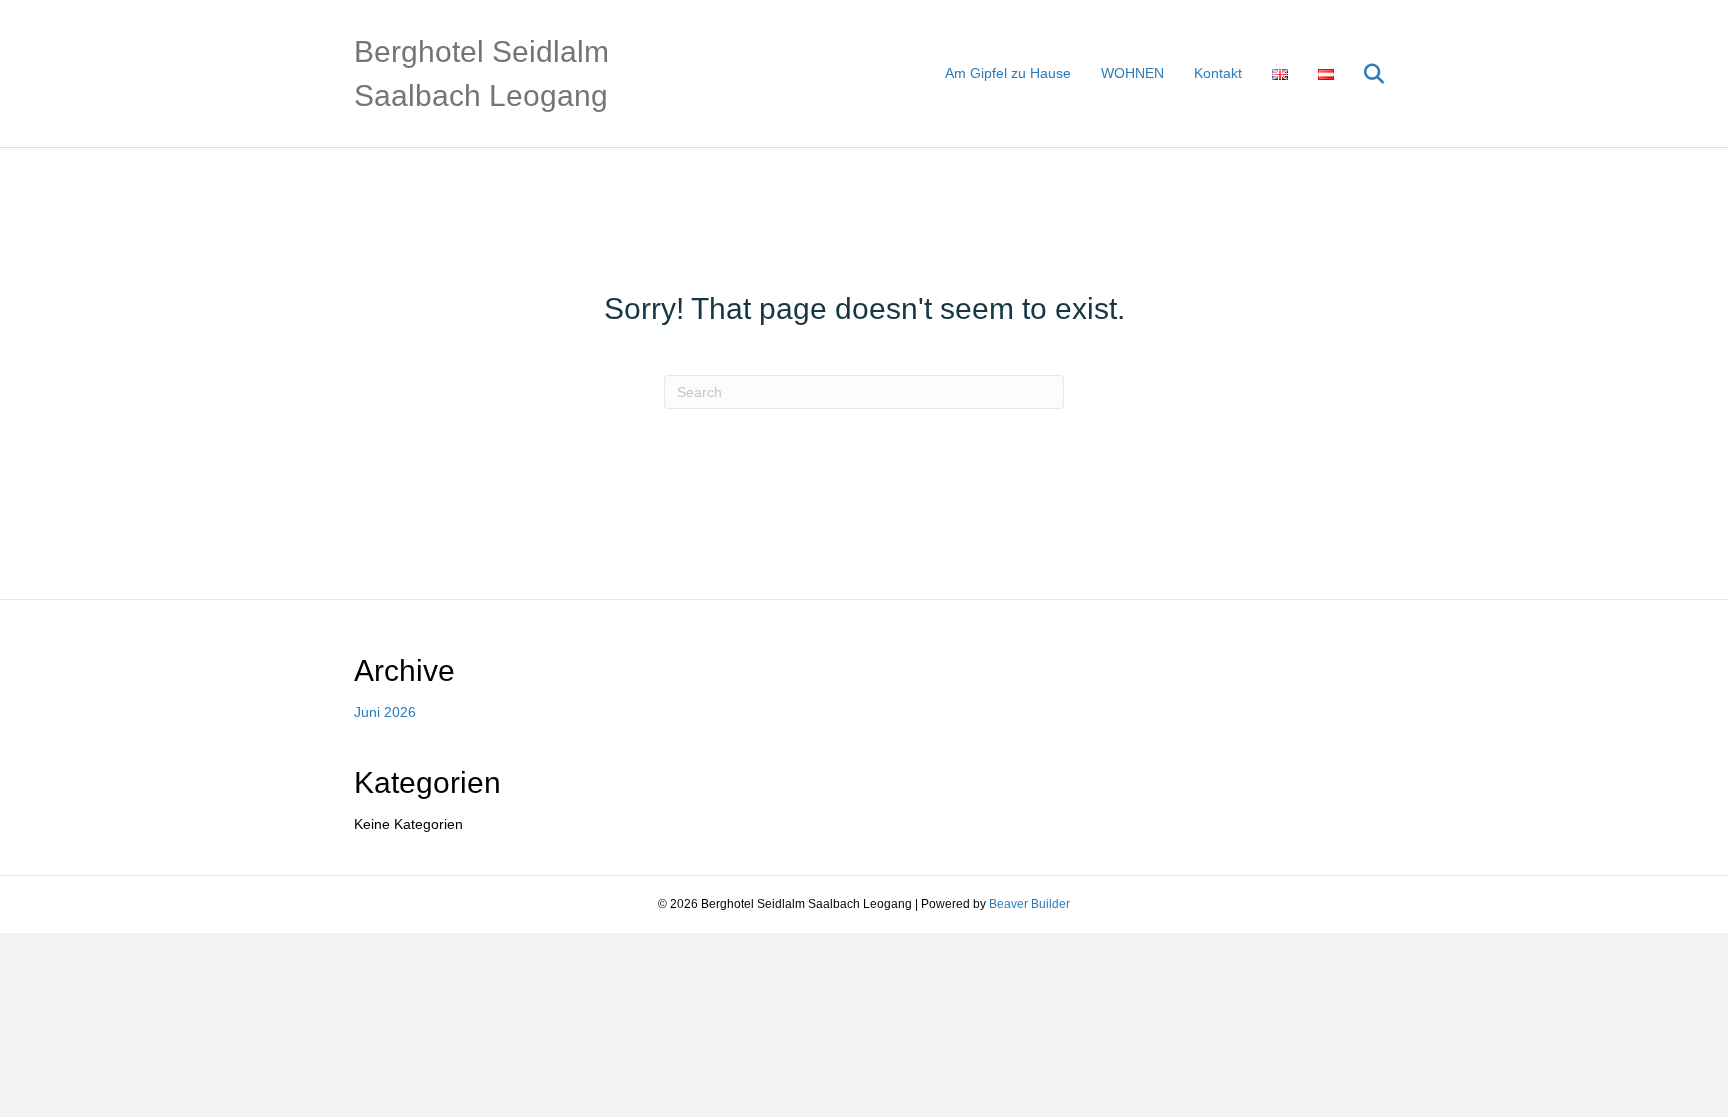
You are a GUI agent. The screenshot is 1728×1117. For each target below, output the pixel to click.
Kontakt (1218, 73)
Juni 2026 (385, 712)
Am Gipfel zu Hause (1008, 73)
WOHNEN (1132, 73)
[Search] (1361, 74)
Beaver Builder (1029, 904)
